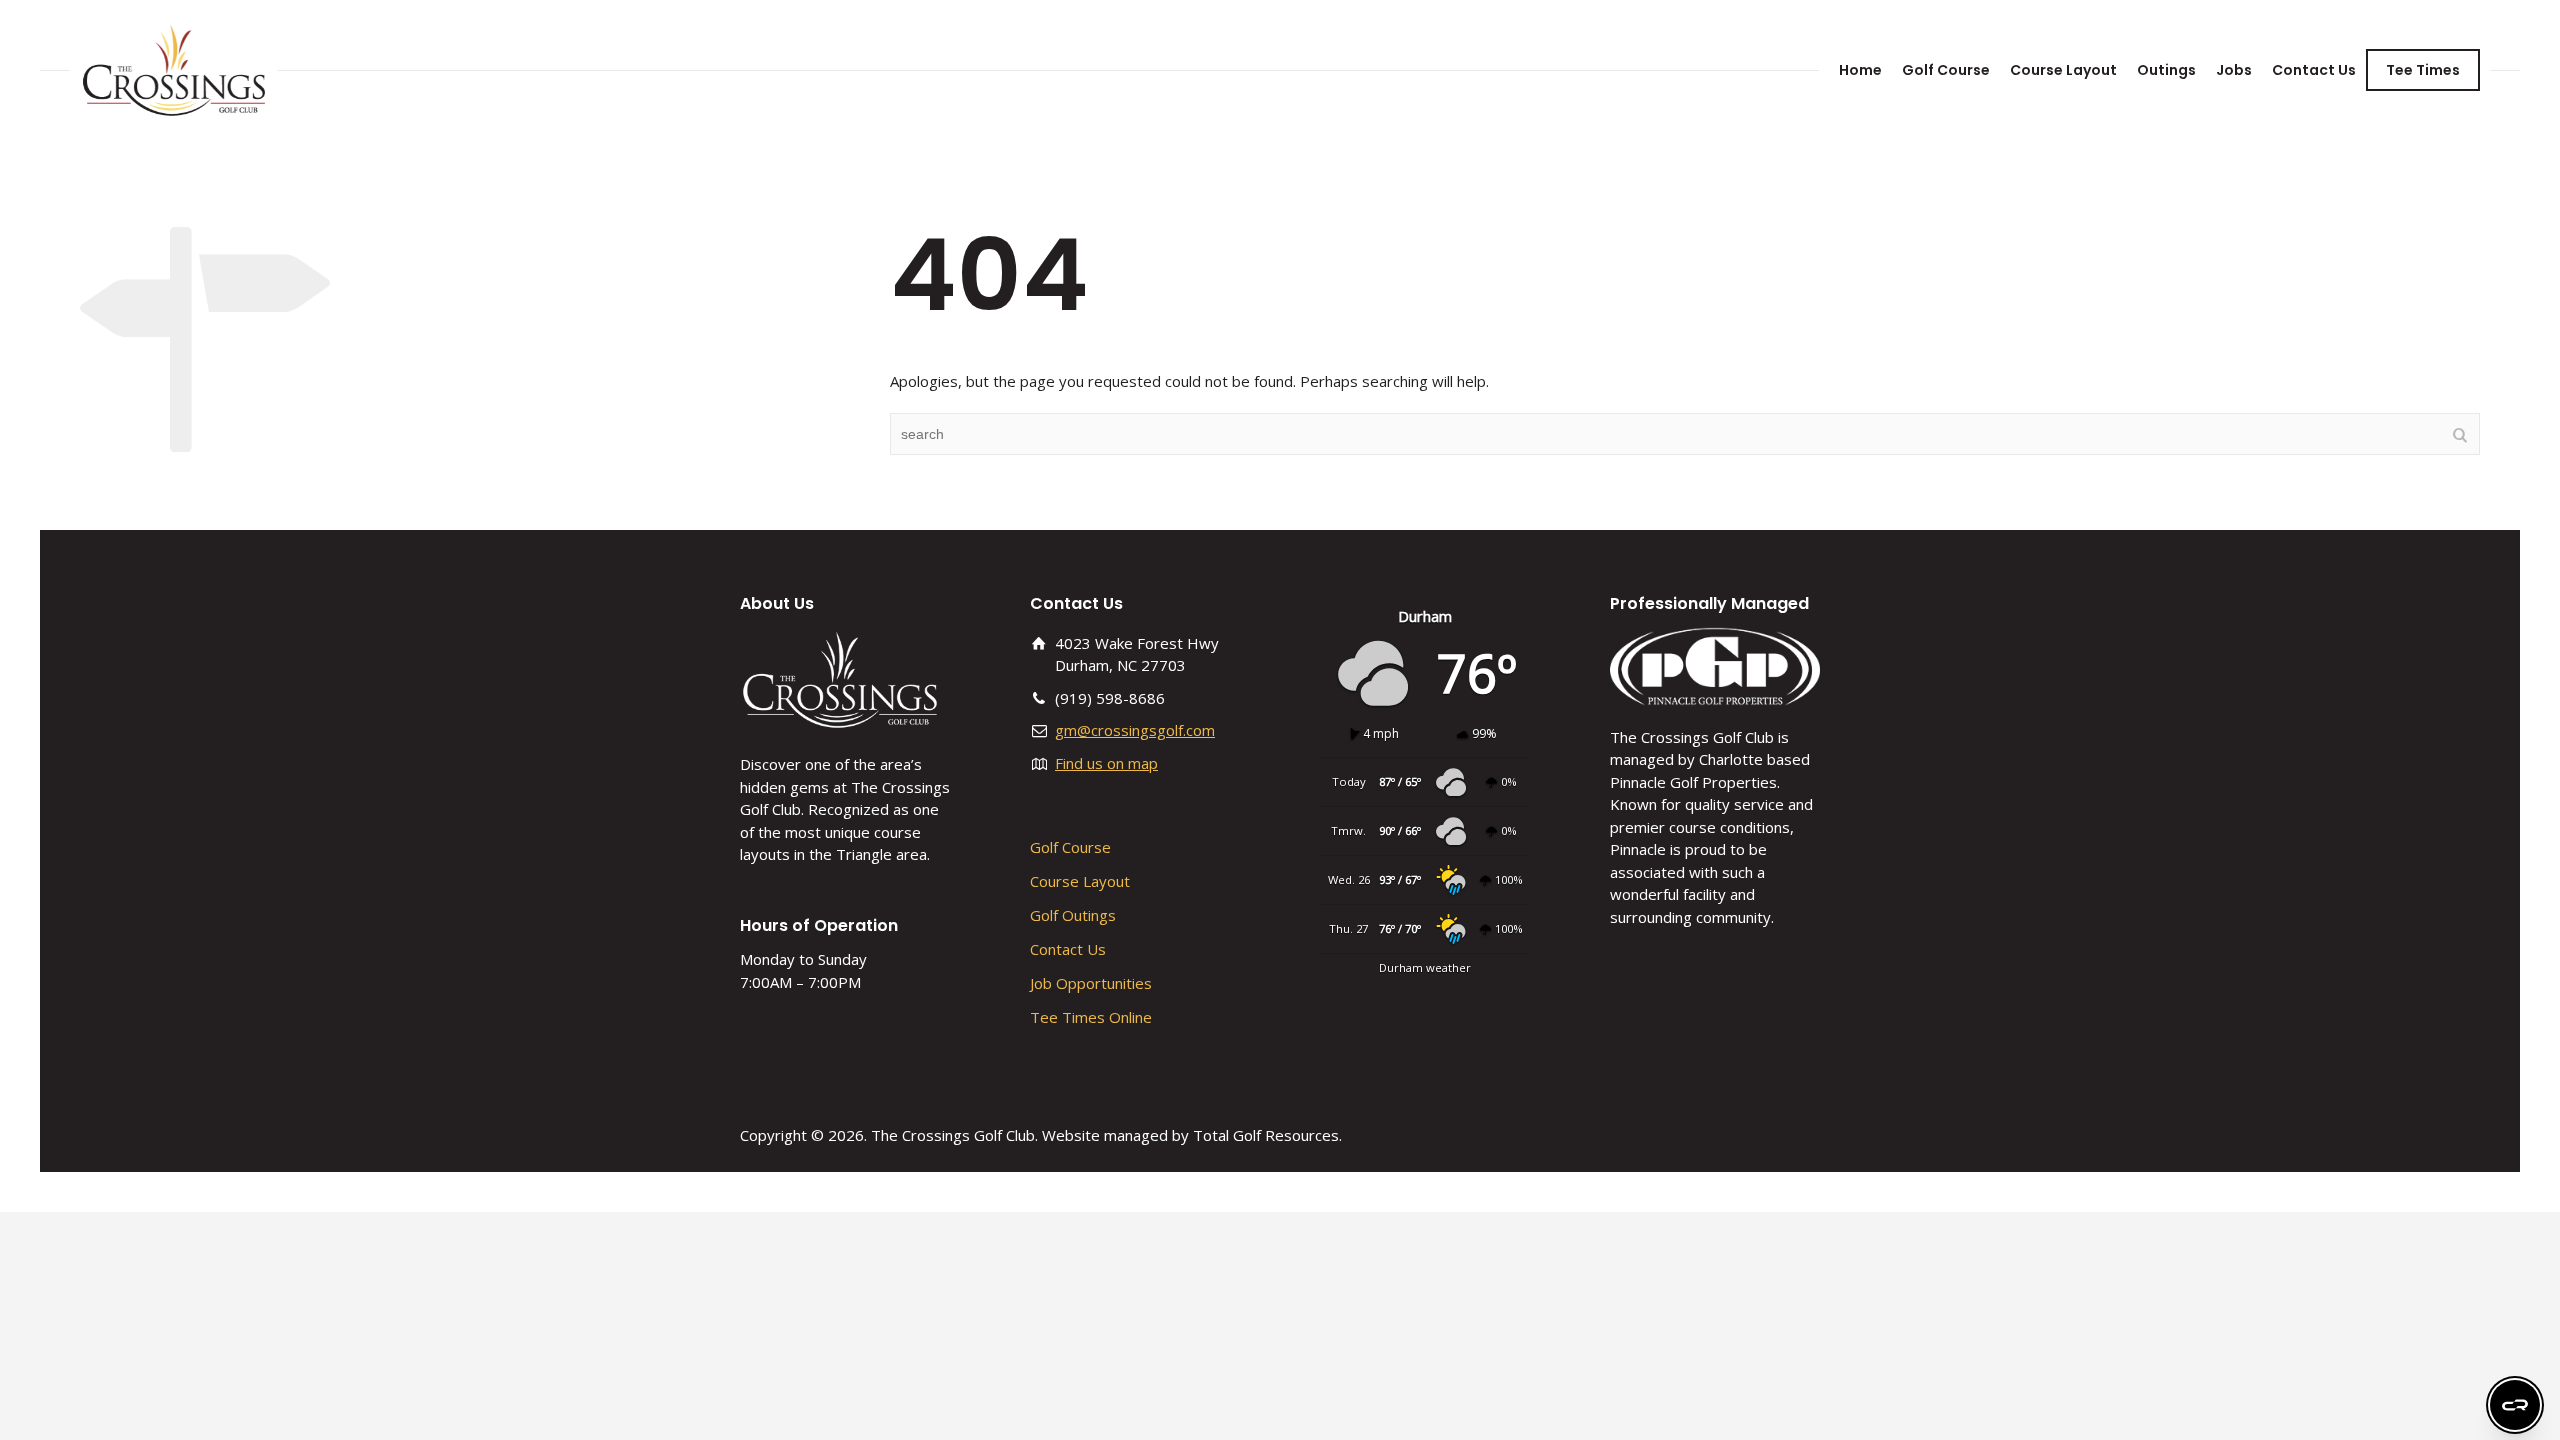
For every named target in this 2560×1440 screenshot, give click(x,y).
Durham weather (1425, 967)
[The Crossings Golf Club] (174, 70)
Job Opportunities (1091, 983)
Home (1860, 70)
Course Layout (2063, 70)
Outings (2166, 70)
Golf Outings (1073, 915)
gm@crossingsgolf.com (1135, 730)
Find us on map (1106, 763)
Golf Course (1946, 70)
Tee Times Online (1091, 1017)
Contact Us (2314, 70)
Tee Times (2423, 70)
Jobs (2234, 70)
